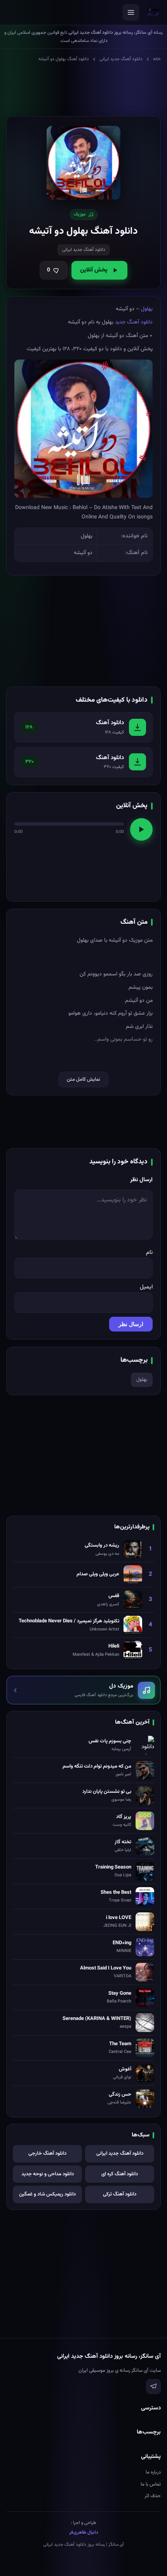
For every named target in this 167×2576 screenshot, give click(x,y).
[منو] (131, 12)
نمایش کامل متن (83, 1079)
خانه (157, 59)
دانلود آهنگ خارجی (47, 2154)
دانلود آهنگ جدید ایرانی (121, 59)
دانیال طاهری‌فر (84, 2533)
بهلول (147, 309)
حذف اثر (153, 2496)
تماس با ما (151, 2484)
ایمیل (146, 1287)
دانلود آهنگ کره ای (120, 2174)
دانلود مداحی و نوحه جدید (48, 2174)
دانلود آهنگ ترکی (120, 2194)
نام (149, 1252)
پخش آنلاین (94, 270)
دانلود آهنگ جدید (134, 322)
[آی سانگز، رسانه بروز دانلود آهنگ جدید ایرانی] (153, 12)
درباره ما (153, 2472)
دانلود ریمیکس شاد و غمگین (47, 2194)
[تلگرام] (153, 2387)
